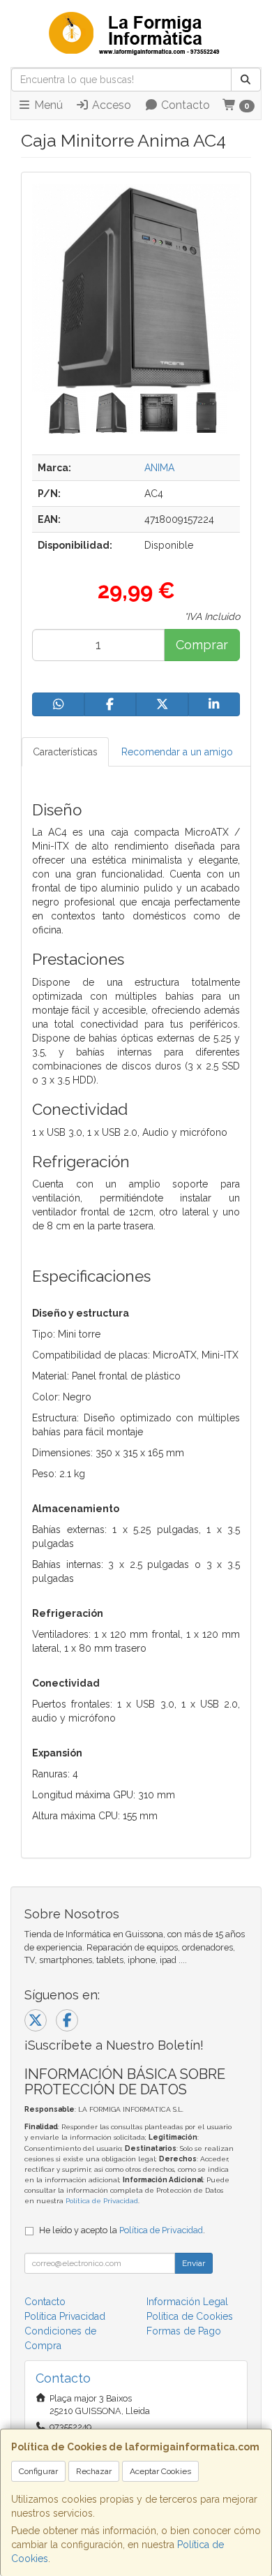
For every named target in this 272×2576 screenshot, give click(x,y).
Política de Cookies (190, 2316)
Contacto (184, 105)
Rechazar (94, 2471)
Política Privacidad (65, 2316)
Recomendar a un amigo (177, 752)
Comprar (202, 645)
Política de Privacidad (102, 2201)
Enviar (194, 2263)
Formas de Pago (184, 2331)
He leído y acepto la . (122, 2230)
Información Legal (187, 2302)
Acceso (110, 105)
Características (65, 752)
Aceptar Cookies (160, 2471)
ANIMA (159, 468)
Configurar (38, 2471)
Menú (47, 105)
